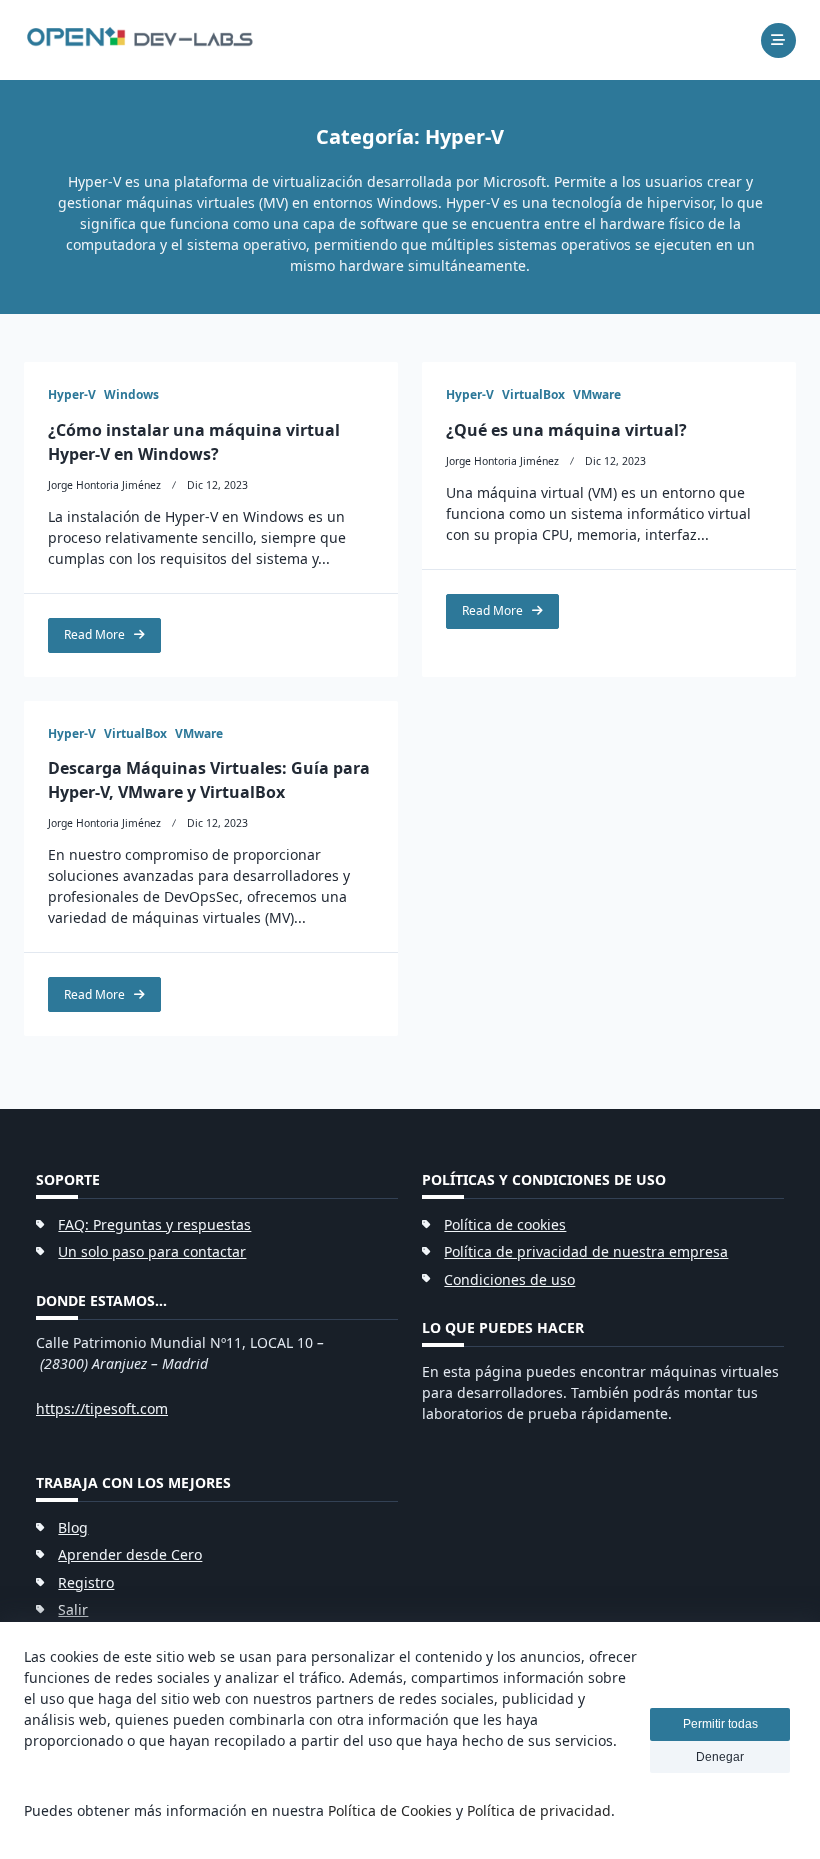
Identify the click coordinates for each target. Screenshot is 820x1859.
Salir (73, 1609)
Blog (73, 1527)
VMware (597, 394)
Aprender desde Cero (130, 1554)
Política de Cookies (390, 1810)
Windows (131, 394)
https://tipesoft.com (102, 1408)
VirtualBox (533, 394)
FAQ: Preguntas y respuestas (154, 1224)
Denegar (720, 1757)
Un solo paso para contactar (152, 1251)
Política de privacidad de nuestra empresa (586, 1251)
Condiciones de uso (509, 1279)
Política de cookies (505, 1224)
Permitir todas (720, 1724)
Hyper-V (72, 394)
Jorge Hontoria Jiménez (104, 485)
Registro (86, 1582)
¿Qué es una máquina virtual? (566, 430)
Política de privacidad (539, 1810)
